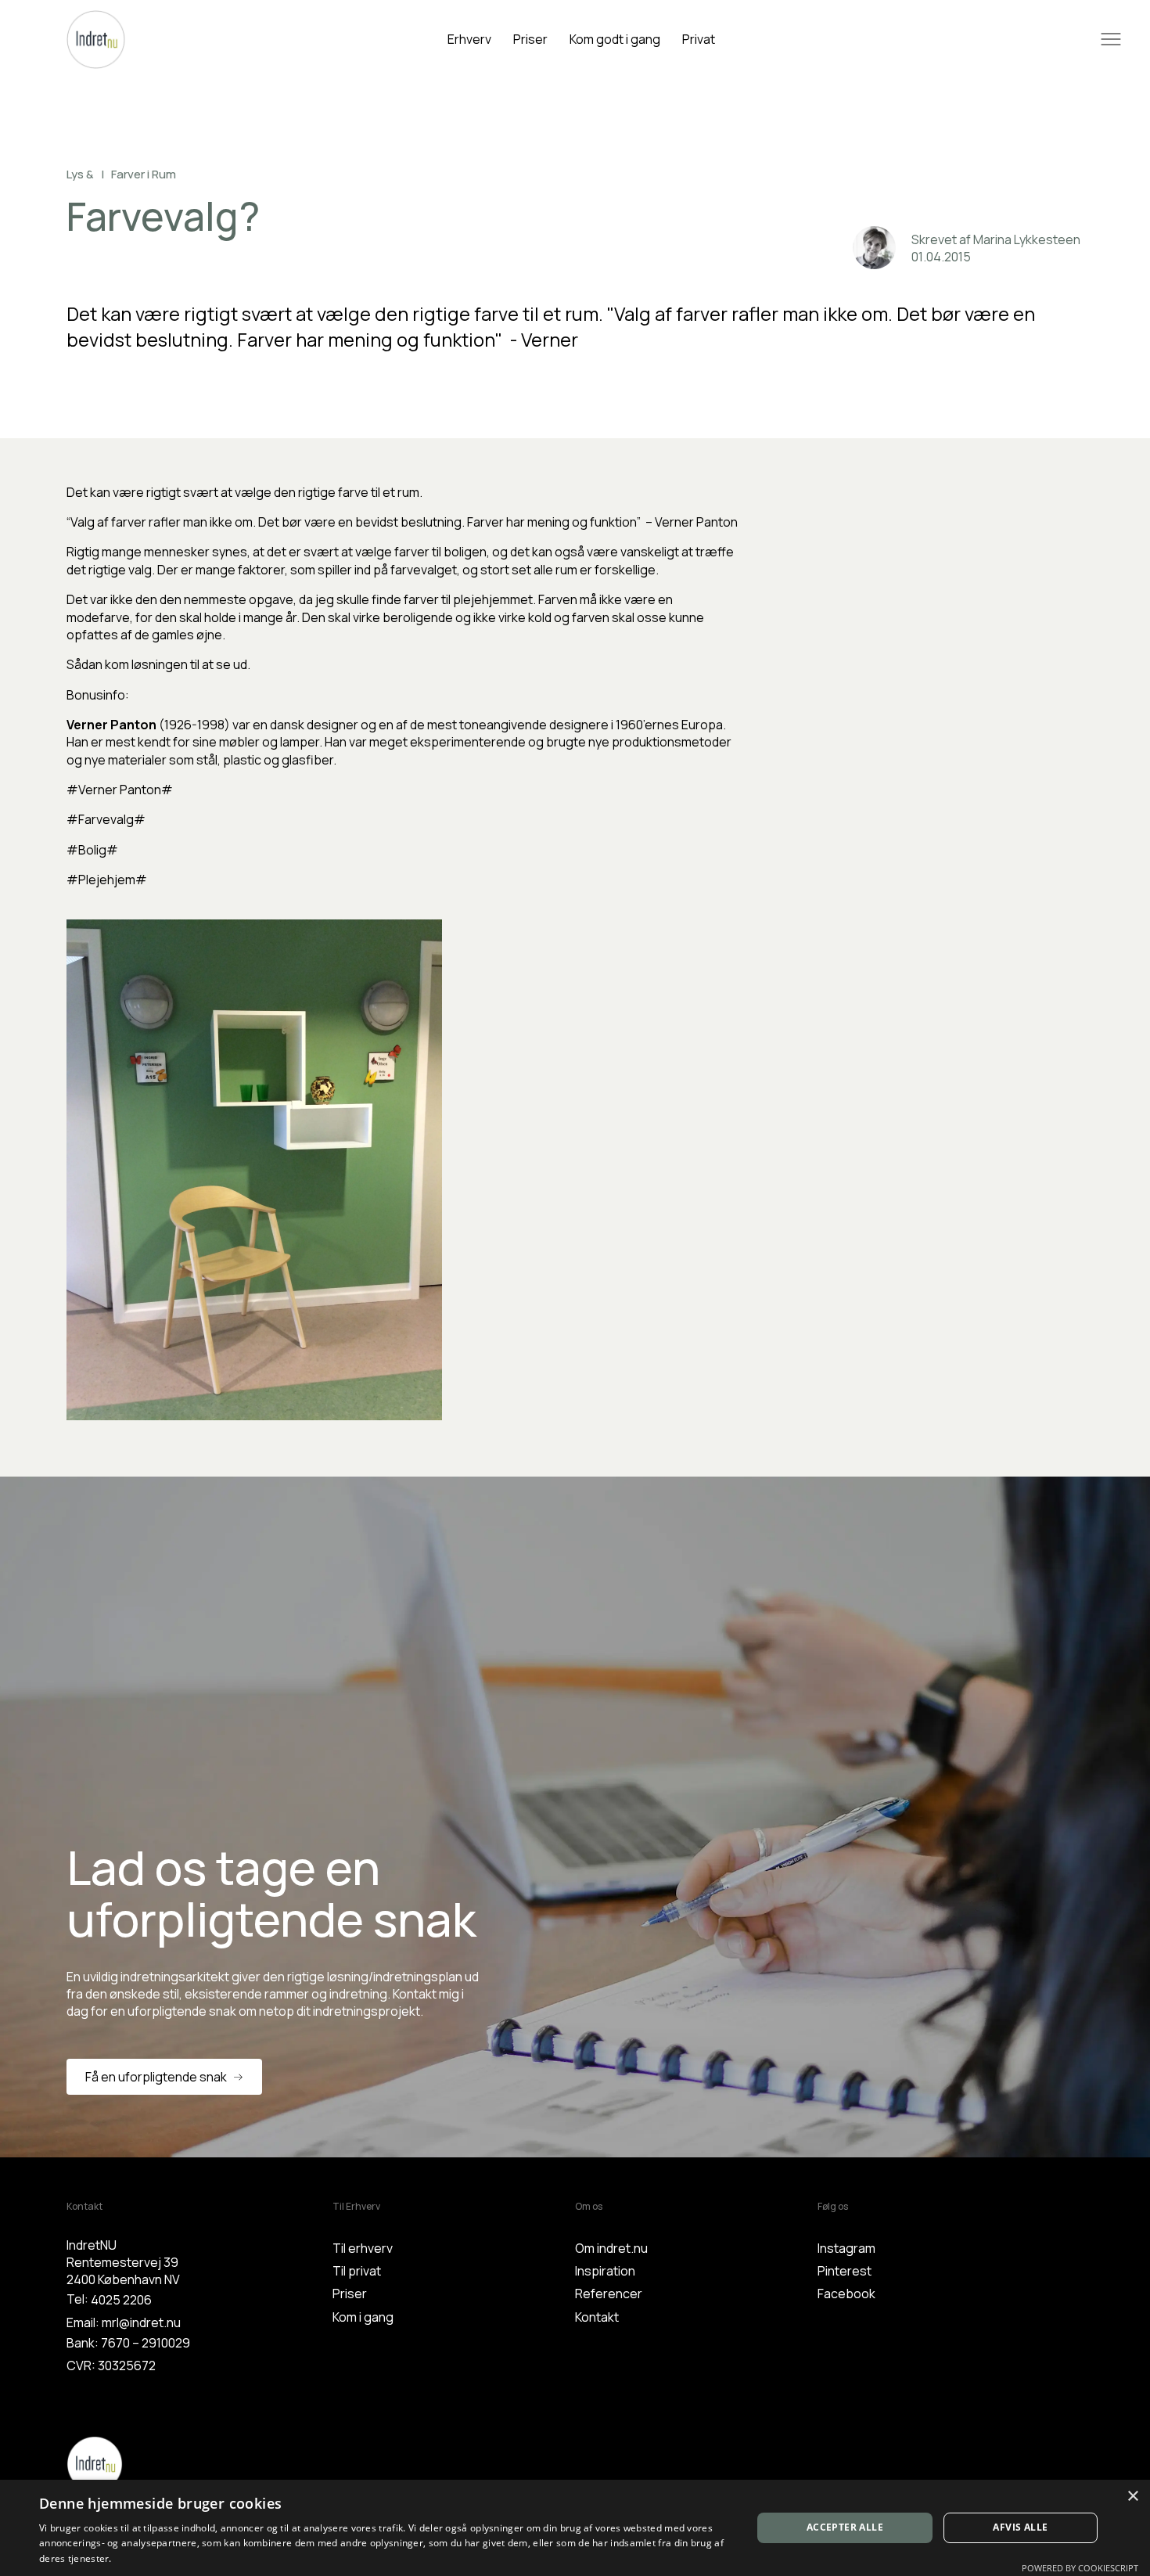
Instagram (846, 2248)
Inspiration (605, 2271)
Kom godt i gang (615, 39)
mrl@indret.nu (141, 2322)
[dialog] (575, 2528)
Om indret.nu (611, 2248)
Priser (530, 39)
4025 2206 (121, 2300)
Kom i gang (363, 2317)
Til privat (357, 2271)
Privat (699, 39)
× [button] (1132, 2497)
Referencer (609, 2294)
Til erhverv (363, 2248)
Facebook (846, 2294)
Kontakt (597, 2317)
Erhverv (469, 39)
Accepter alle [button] (845, 2527)
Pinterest (845, 2271)
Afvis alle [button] (1020, 2527)
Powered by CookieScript (1080, 2568)
